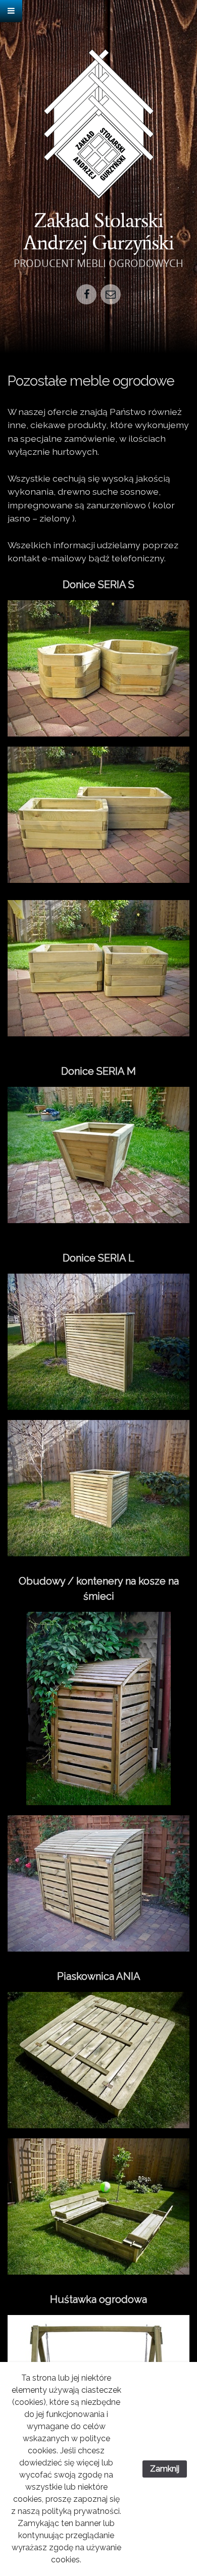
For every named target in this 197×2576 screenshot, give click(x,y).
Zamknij (165, 2469)
